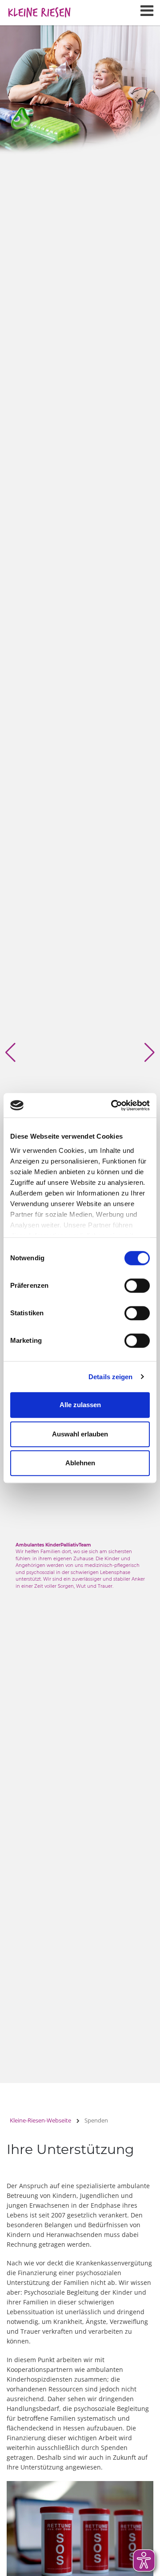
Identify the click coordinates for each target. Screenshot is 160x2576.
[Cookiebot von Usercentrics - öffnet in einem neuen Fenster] (113, 1105)
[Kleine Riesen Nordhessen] (39, 9)
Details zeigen (110, 1377)
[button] (10, 1053)
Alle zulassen (80, 1405)
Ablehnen (80, 1463)
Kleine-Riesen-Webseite (40, 2120)
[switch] (137, 1286)
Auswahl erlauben (80, 1434)
